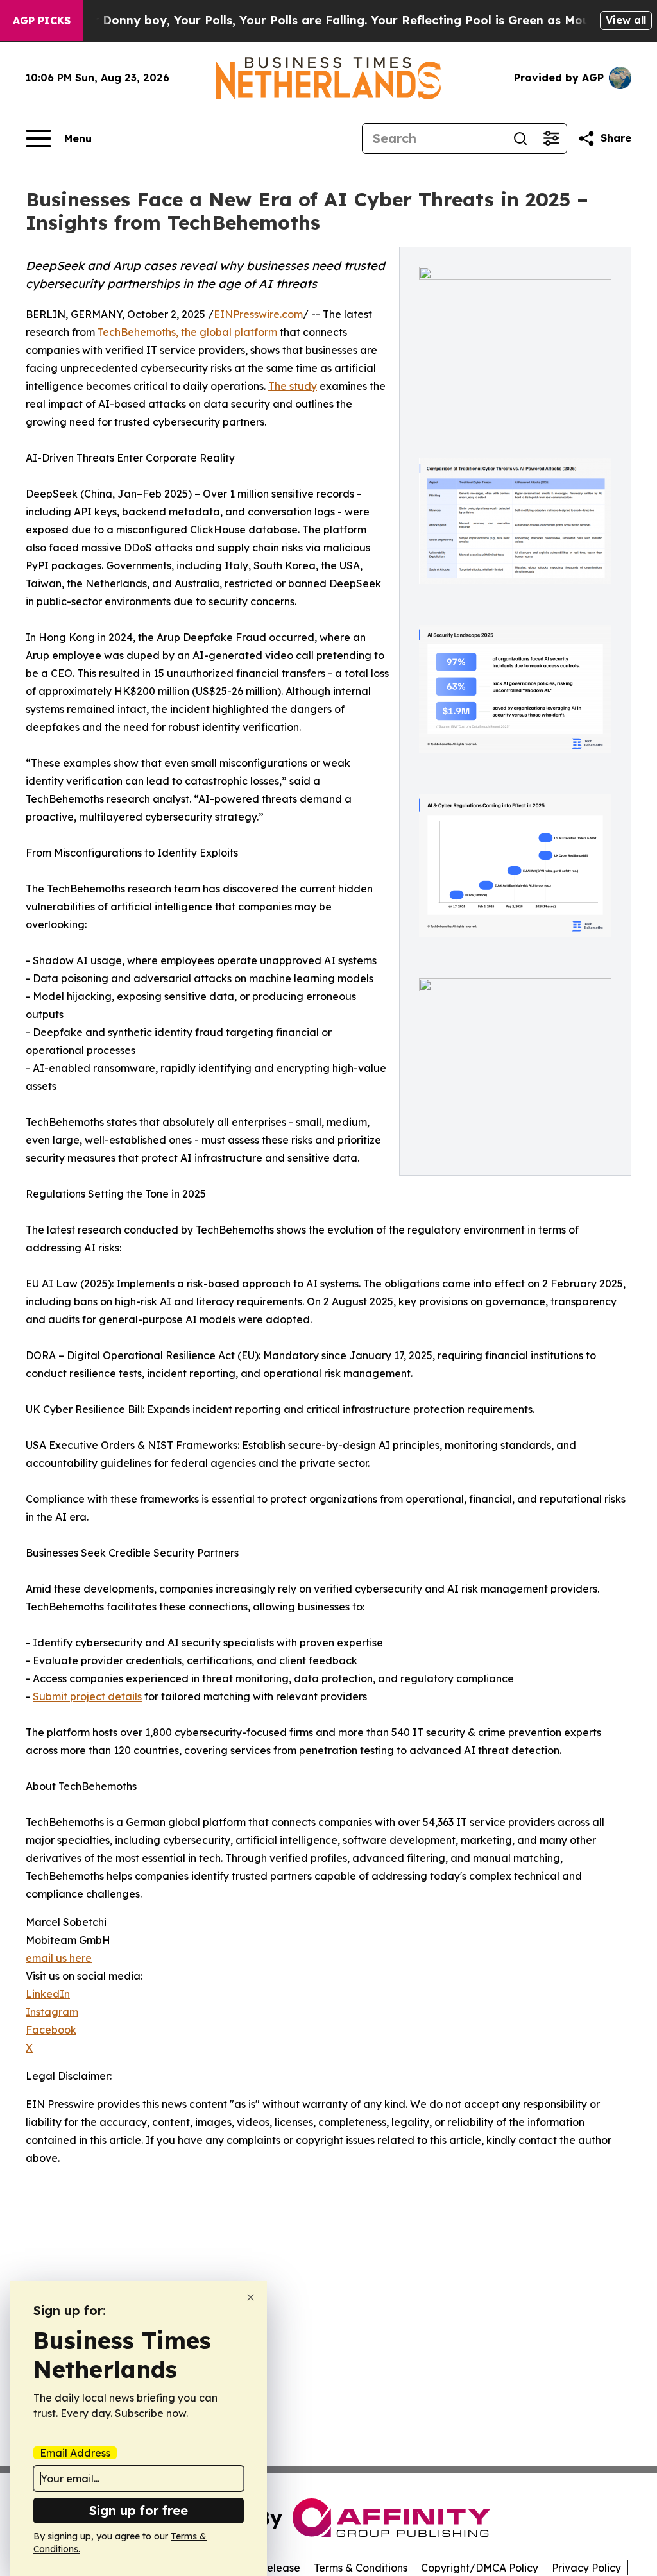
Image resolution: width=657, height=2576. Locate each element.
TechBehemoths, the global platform (187, 332)
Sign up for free (139, 2510)
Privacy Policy (586, 2568)
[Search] (520, 138)
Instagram (52, 2012)
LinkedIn (48, 1994)
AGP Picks (42, 21)
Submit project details (87, 1696)
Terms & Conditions (361, 2568)
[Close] (251, 2297)
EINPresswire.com (258, 314)
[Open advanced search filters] (551, 138)
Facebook (51, 2030)
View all (626, 20)
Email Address (75, 2453)
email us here (59, 1958)
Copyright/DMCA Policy (480, 2568)
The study (293, 386)
